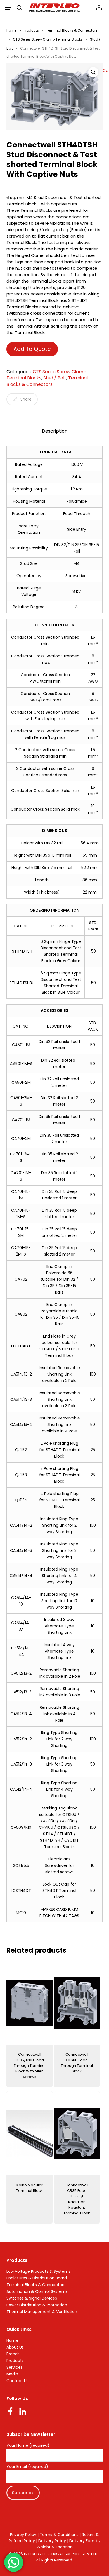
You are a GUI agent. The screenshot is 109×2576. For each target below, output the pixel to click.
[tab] (54, 431)
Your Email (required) (27, 2467)
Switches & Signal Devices (32, 2298)
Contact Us (17, 2381)
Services (15, 2367)
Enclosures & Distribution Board (37, 2278)
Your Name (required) (28, 2446)
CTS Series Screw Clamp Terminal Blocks (48, 39)
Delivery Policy (52, 2541)
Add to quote (32, 349)
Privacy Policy (23, 2535)
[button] (8, 8)
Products (31, 30)
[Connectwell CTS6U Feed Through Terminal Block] (77, 2003)
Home (11, 30)
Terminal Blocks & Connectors (72, 30)
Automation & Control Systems (37, 2291)
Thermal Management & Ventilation (42, 2312)
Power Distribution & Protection (37, 2305)
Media (12, 2374)
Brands (13, 2354)
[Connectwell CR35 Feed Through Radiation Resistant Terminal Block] (77, 2133)
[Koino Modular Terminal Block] (29, 2133)
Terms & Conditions (59, 2535)
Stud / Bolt (55, 378)
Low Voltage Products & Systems (38, 2271)
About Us (15, 2347)
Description (55, 431)
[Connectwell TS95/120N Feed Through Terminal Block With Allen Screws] (29, 2003)
